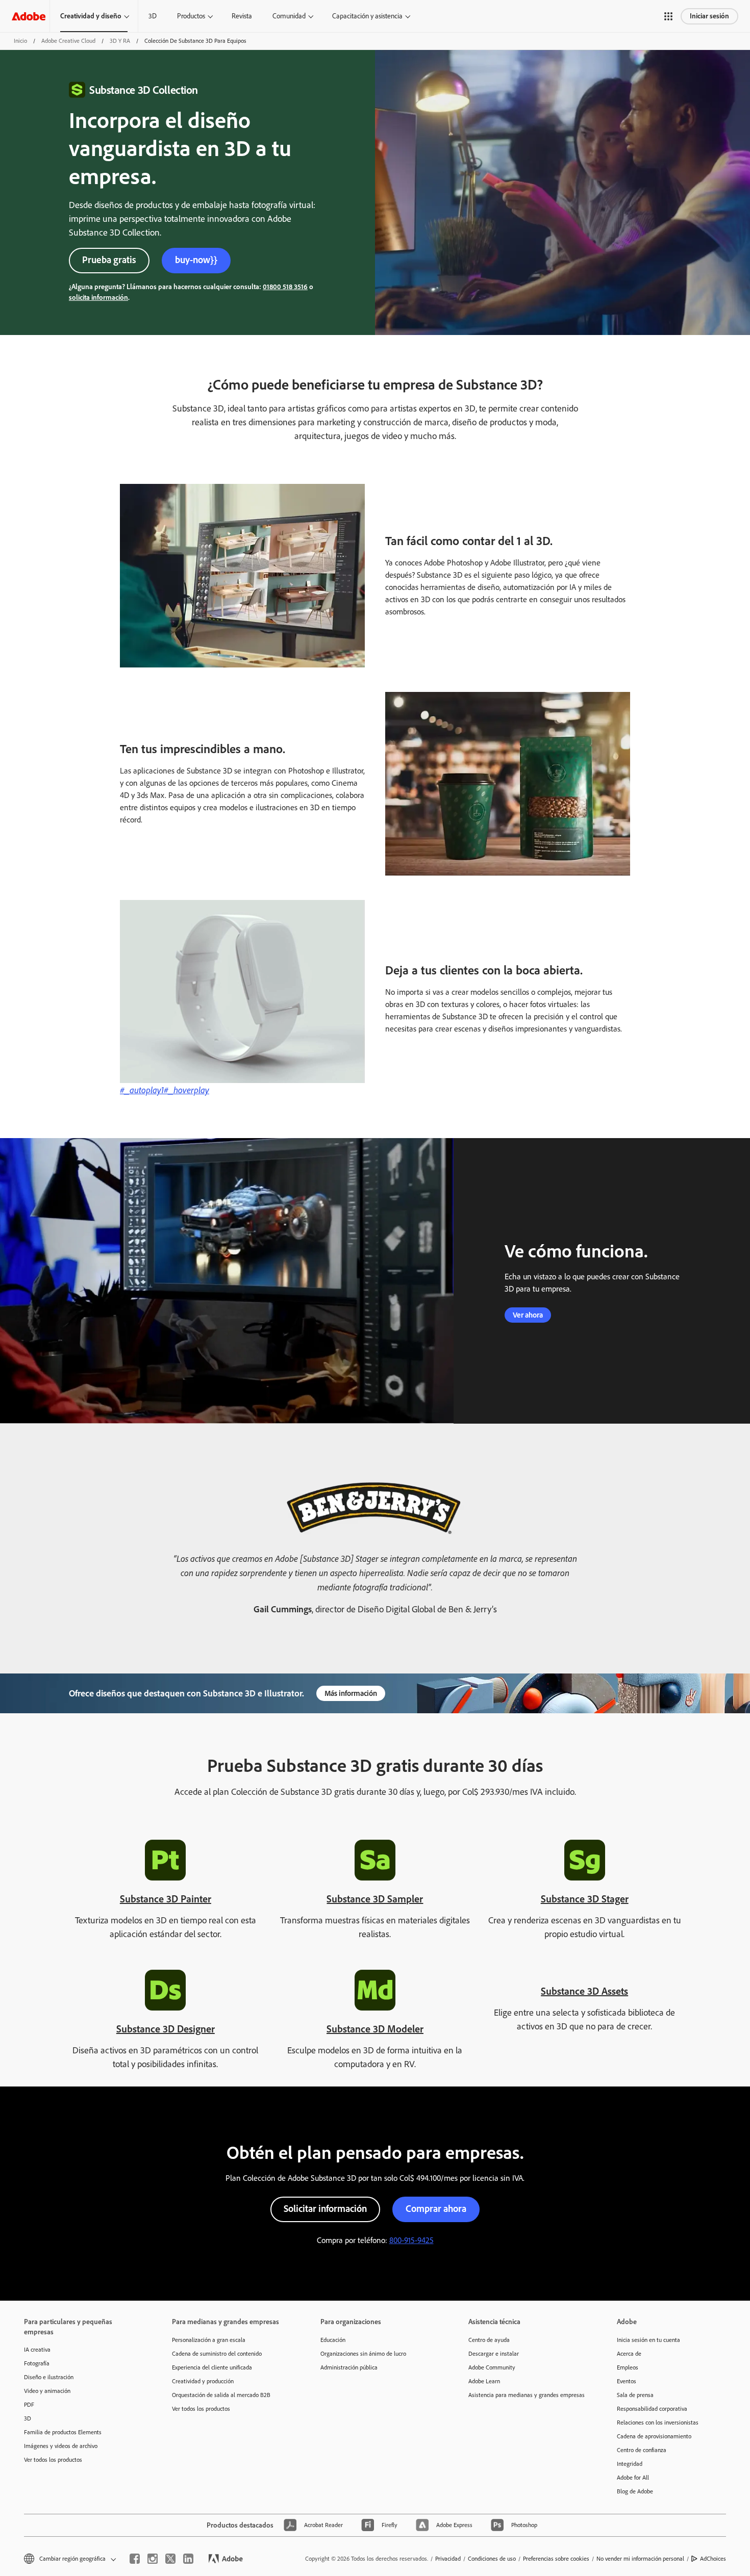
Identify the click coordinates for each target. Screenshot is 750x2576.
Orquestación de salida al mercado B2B (221, 2395)
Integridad (630, 2464)
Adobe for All (633, 2478)
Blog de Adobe (635, 2491)
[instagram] (153, 2559)
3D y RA (120, 41)
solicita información (98, 298)
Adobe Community (492, 2367)
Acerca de (629, 2354)
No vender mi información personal (640, 2559)
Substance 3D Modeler (375, 2029)
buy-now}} (196, 260)
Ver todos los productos (53, 2460)
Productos (191, 16)
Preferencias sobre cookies (556, 2559)
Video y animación (47, 2391)
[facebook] (135, 2559)
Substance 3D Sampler (375, 1899)
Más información (351, 1693)
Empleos (628, 2367)
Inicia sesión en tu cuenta (648, 2340)
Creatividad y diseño (91, 16)
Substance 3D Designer (166, 2029)
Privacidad (448, 2559)
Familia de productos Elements (63, 2432)
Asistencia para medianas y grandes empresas (527, 2395)
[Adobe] (29, 16)
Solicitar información (325, 2209)
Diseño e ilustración (49, 2377)
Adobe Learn (484, 2381)
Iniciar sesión (709, 16)
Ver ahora (528, 1315)
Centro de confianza (642, 2450)
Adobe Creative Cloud (68, 41)
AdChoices (713, 2559)
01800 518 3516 (285, 287)
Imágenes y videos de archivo (61, 2446)
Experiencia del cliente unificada (212, 2367)
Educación (333, 2340)
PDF (29, 2405)
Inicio (20, 41)
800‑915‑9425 (411, 2240)
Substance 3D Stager (585, 1899)
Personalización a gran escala (209, 2340)
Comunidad (289, 16)
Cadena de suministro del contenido (217, 2354)
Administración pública (349, 2367)
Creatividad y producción (203, 2381)
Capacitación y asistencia (367, 16)
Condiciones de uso (492, 2559)
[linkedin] (188, 2559)
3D (153, 16)
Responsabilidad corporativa (652, 2409)
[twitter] (170, 2559)
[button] (668, 16)
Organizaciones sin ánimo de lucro (363, 2354)
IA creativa (37, 2350)
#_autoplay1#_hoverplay (165, 1090)
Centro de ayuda (489, 2340)
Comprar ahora (436, 2209)
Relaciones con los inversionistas (658, 2423)
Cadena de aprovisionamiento (654, 2436)
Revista (242, 16)
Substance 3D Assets (584, 1991)
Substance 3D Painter (166, 1899)
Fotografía (37, 2363)
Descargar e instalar (494, 2354)
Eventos (627, 2381)
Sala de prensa (635, 2395)
